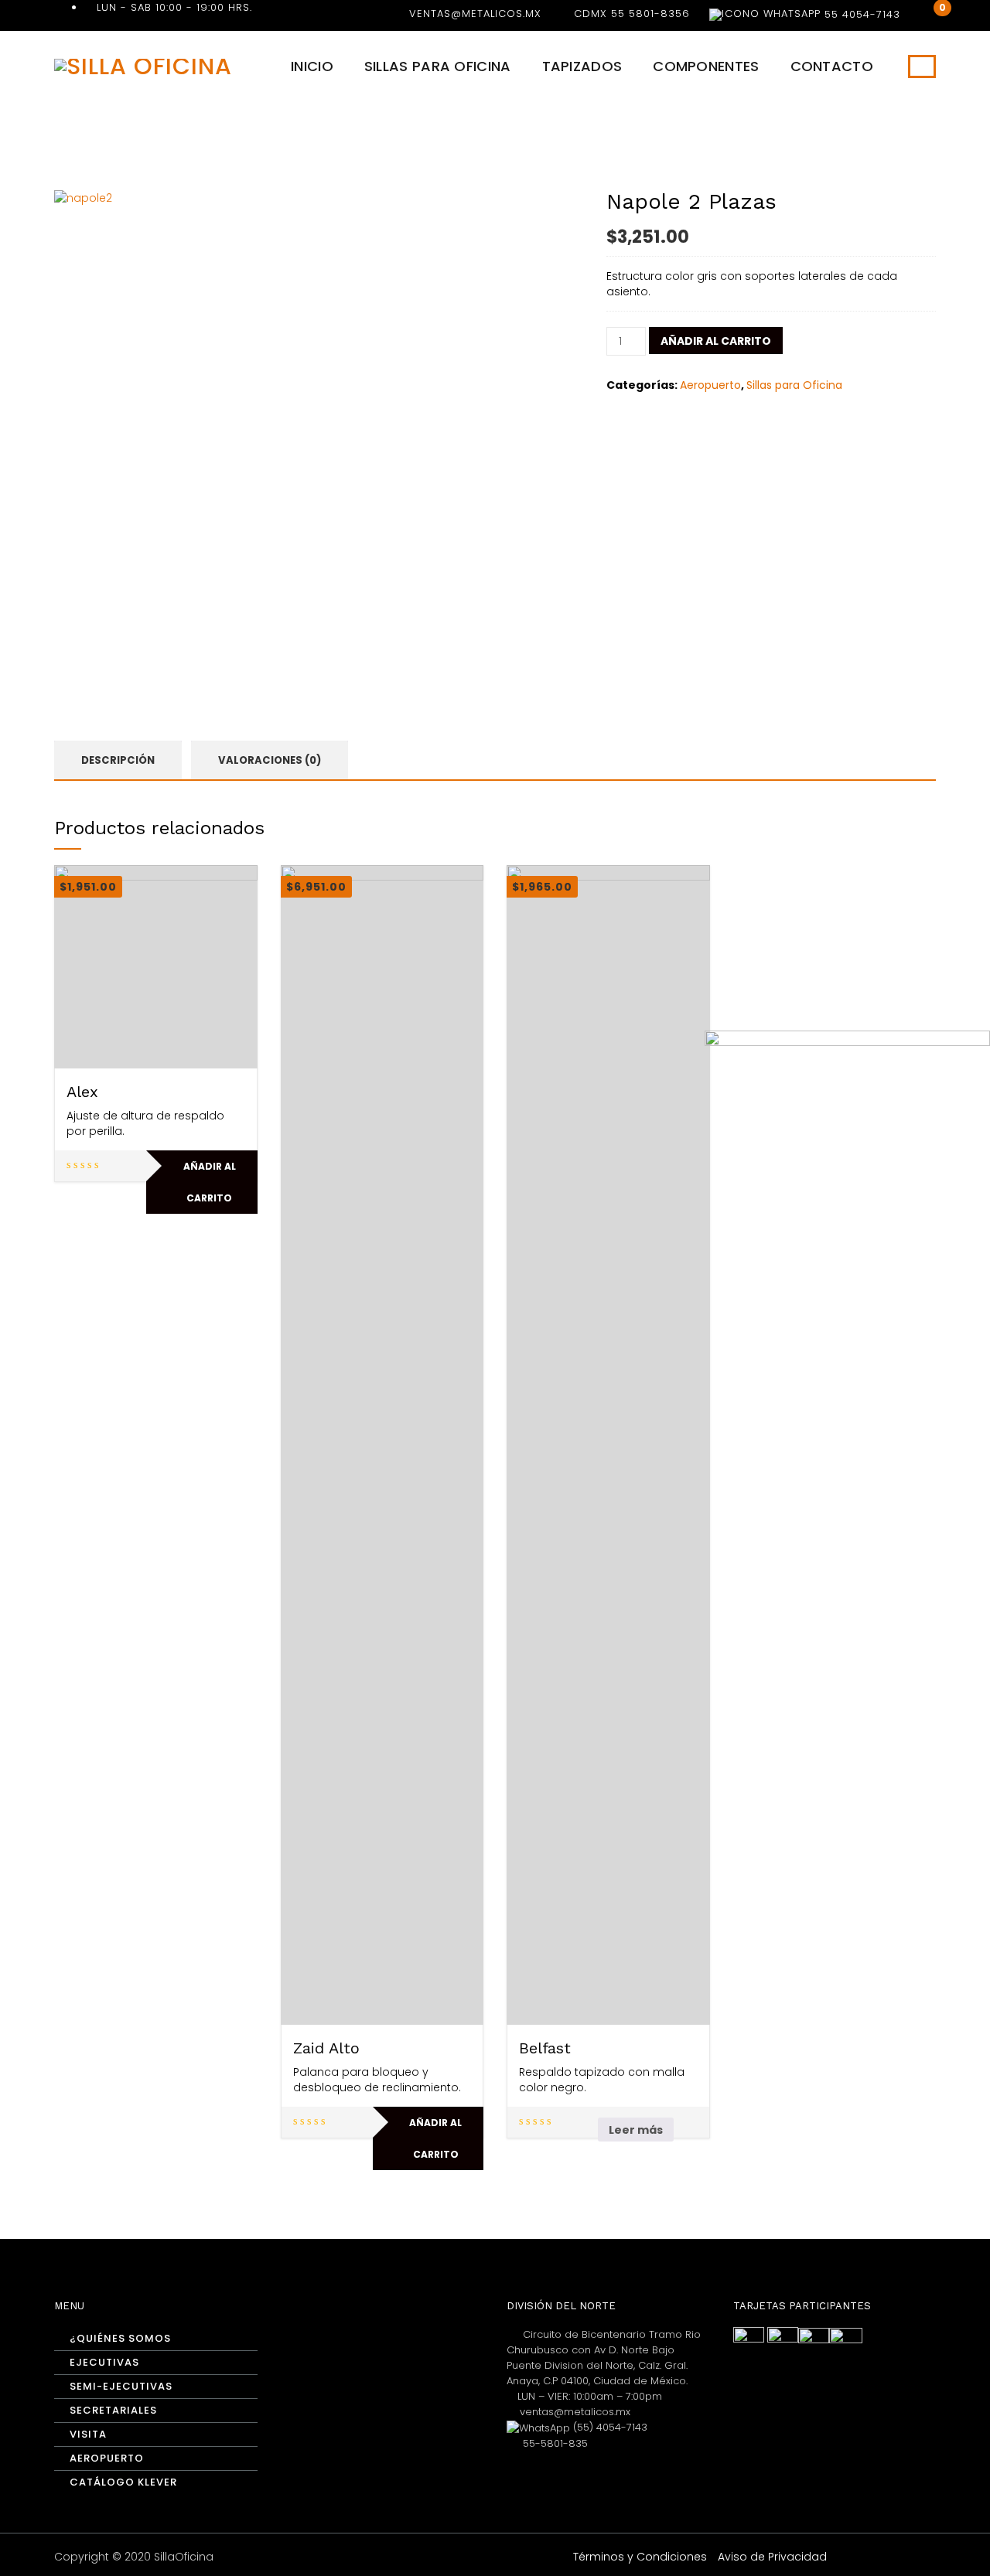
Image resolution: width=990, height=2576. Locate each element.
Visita (88, 2434)
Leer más (636, 2130)
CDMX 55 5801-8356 (632, 14)
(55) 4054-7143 (609, 2427)
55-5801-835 (554, 2443)
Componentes (706, 66)
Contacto (832, 66)
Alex (82, 1092)
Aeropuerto (710, 385)
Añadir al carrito (716, 341)
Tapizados (582, 66)
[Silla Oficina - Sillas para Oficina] (143, 65)
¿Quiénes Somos (120, 2338)
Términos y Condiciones (640, 2557)
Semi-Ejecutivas (121, 2386)
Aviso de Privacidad (772, 2557)
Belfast (545, 2048)
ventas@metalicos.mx (475, 14)
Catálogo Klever (123, 2482)
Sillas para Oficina (438, 66)
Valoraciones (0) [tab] (270, 760)
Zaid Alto (326, 2048)
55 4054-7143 (860, 14)
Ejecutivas (104, 2362)
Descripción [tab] (118, 760)
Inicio (312, 66)
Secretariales (113, 2410)
